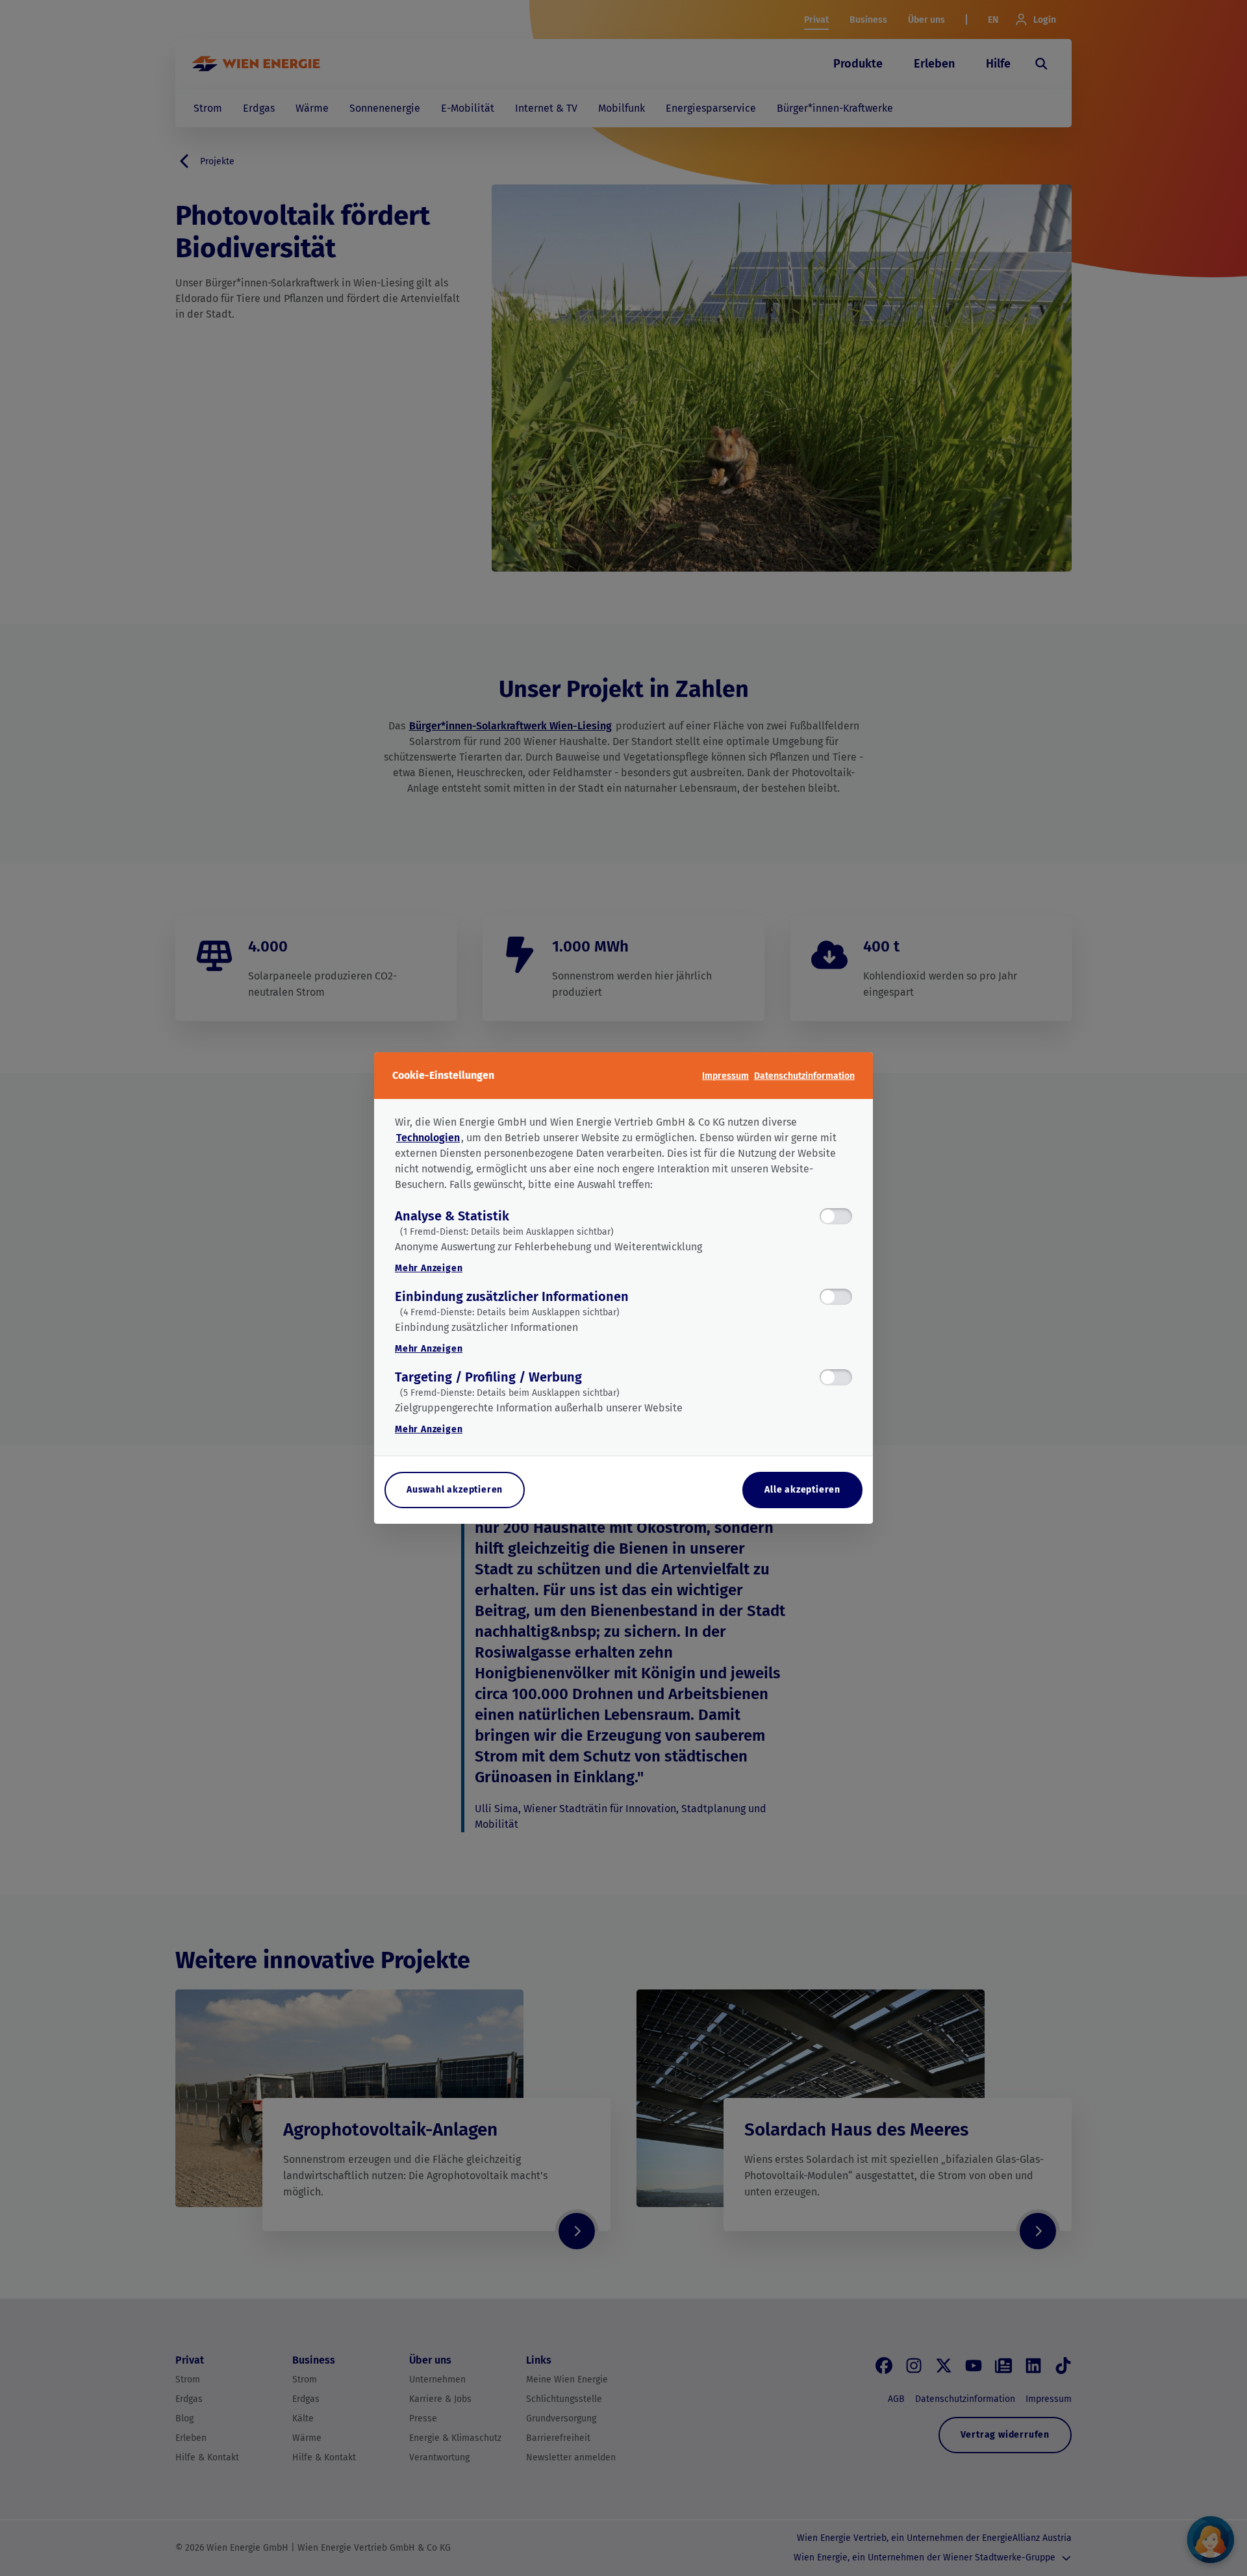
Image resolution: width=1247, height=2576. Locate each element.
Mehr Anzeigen (429, 1268)
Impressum (725, 1076)
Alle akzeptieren (802, 1490)
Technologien (428, 1138)
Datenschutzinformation (804, 1076)
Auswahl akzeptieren (455, 1490)
